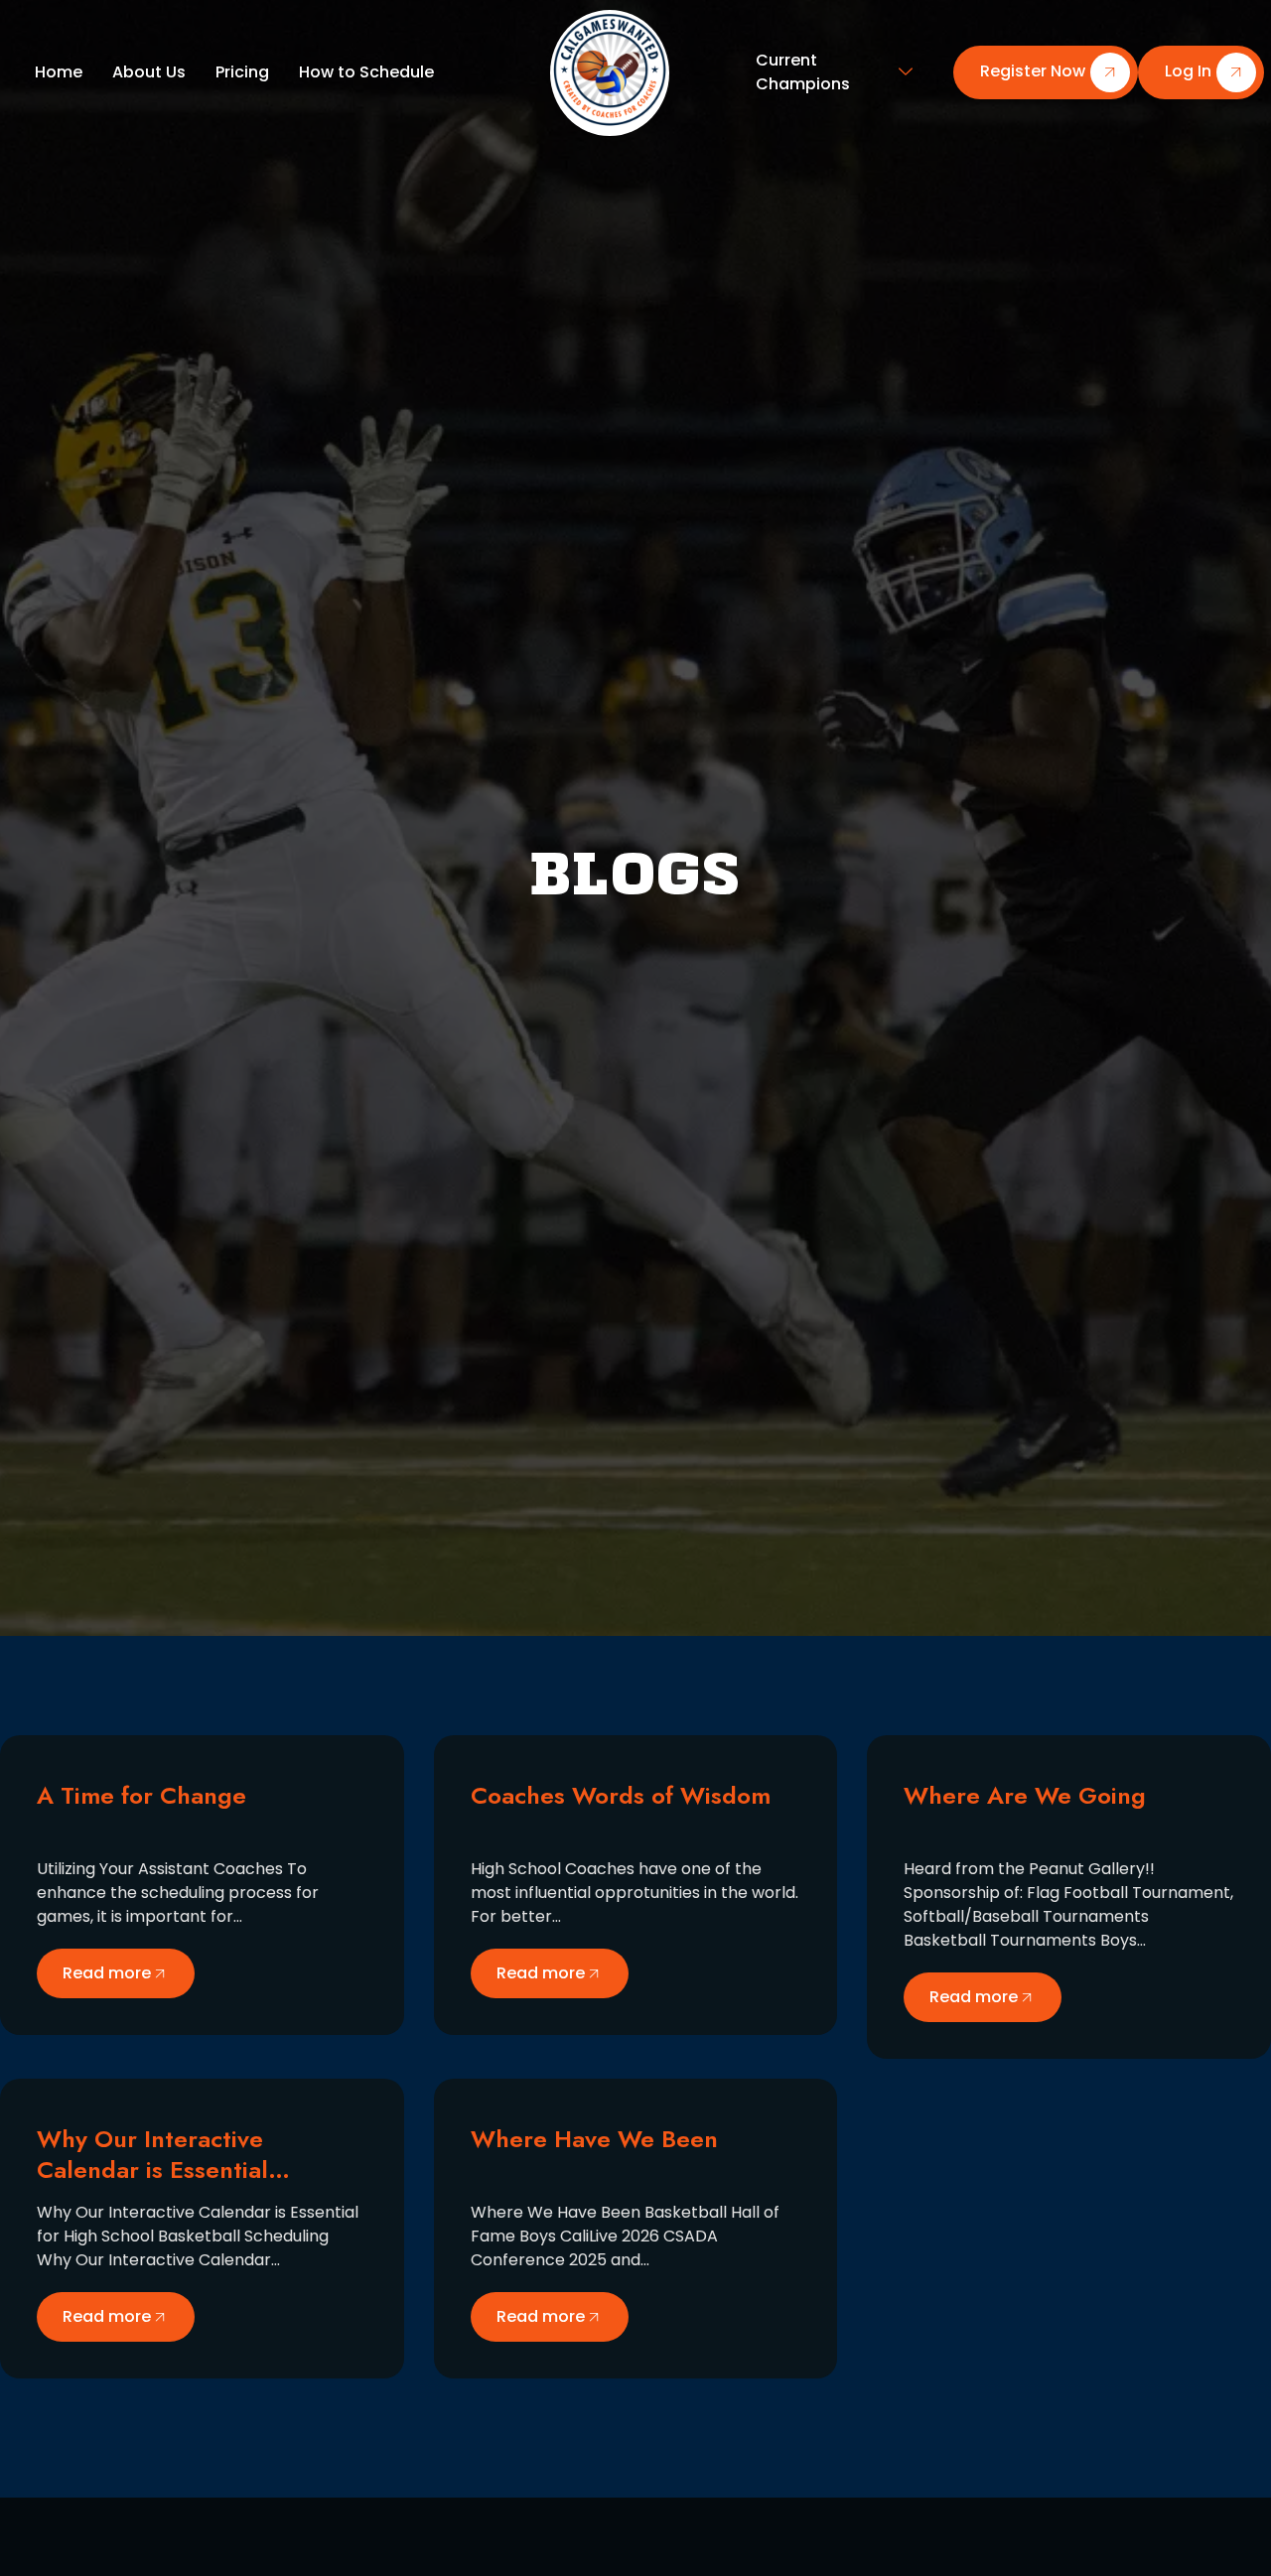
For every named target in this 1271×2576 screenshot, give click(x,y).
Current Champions (803, 72)
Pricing (242, 72)
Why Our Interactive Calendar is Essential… (163, 2154)
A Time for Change (141, 1795)
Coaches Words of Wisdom (621, 1795)
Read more (107, 1973)
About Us (149, 72)
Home (59, 72)
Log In (1188, 72)
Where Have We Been (594, 2139)
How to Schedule (366, 72)
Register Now (1033, 72)
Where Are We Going (1025, 1795)
